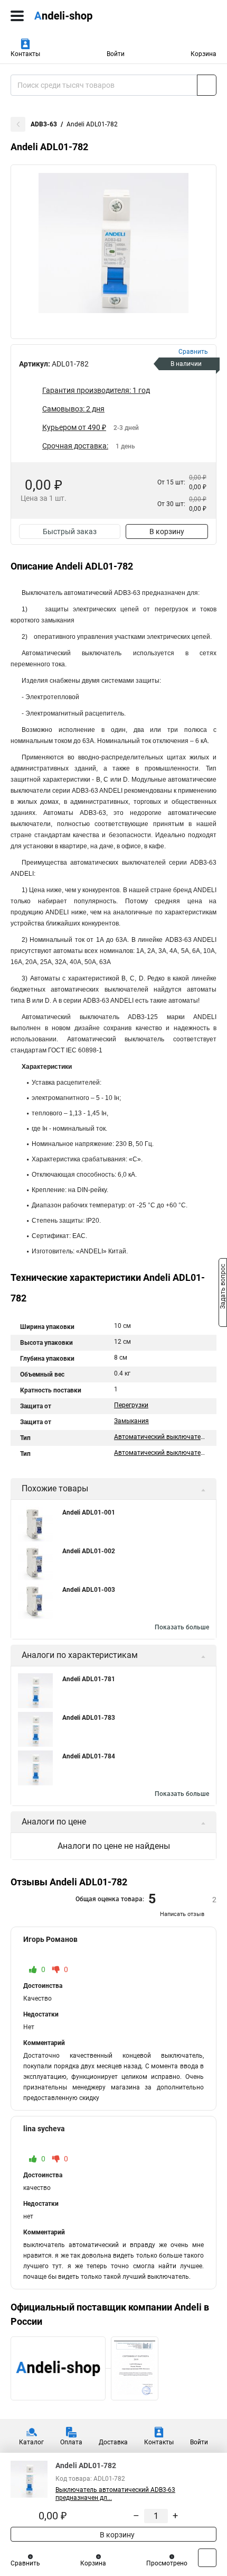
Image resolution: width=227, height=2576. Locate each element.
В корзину (167, 531)
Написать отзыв (182, 1914)
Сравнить (25, 2563)
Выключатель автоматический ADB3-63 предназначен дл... (115, 2494)
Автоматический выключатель (161, 1437)
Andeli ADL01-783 (89, 1718)
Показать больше (182, 1627)
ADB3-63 (44, 124)
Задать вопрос (223, 1287)
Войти (116, 54)
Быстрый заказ (70, 531)
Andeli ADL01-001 (89, 1512)
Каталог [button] (31, 2442)
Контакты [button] (25, 54)
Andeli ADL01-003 (89, 1590)
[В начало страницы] (207, 2558)
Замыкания (131, 1421)
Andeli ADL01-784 (89, 1756)
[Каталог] (17, 16)
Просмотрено (167, 2563)
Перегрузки (131, 1405)
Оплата (71, 2442)
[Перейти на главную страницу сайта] (79, 16)
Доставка (113, 2442)
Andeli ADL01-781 (89, 1679)
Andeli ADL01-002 (89, 1551)
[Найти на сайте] (207, 85)
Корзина (204, 54)
